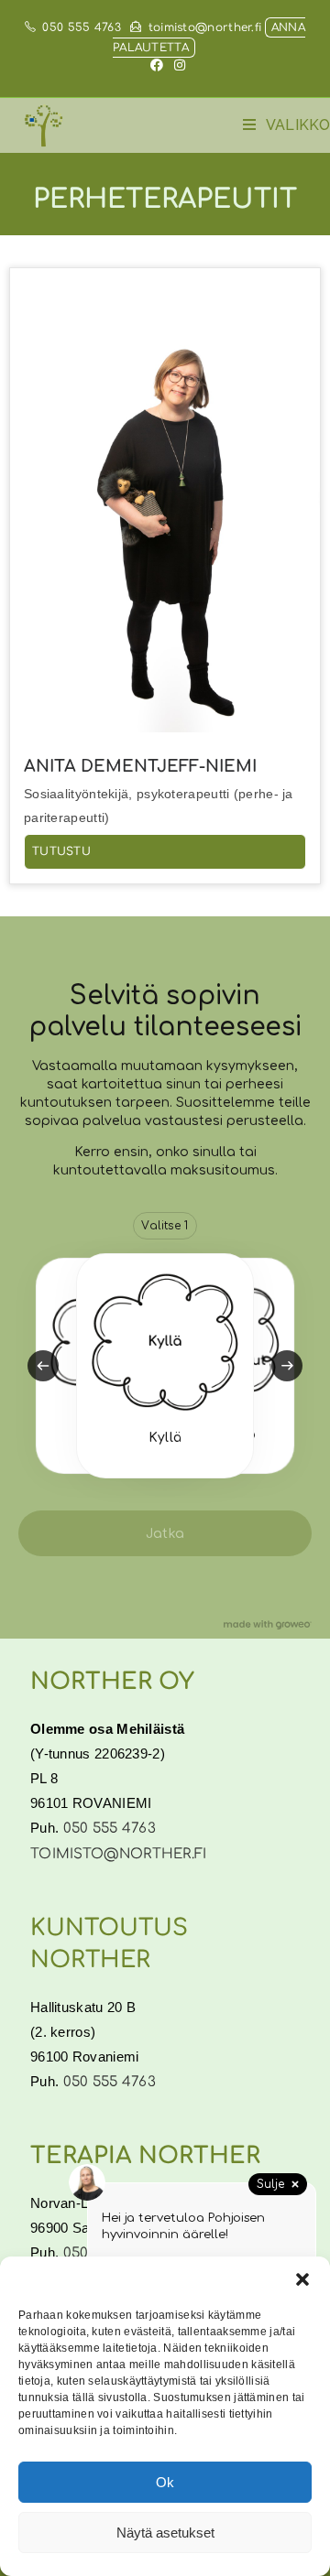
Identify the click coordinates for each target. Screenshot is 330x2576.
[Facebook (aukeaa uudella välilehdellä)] (157, 66)
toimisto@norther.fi (205, 27)
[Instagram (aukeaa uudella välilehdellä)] (177, 66)
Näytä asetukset (165, 2533)
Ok (165, 2482)
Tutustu (61, 851)
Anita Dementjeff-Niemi (140, 766)
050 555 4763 (82, 27)
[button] (302, 2279)
